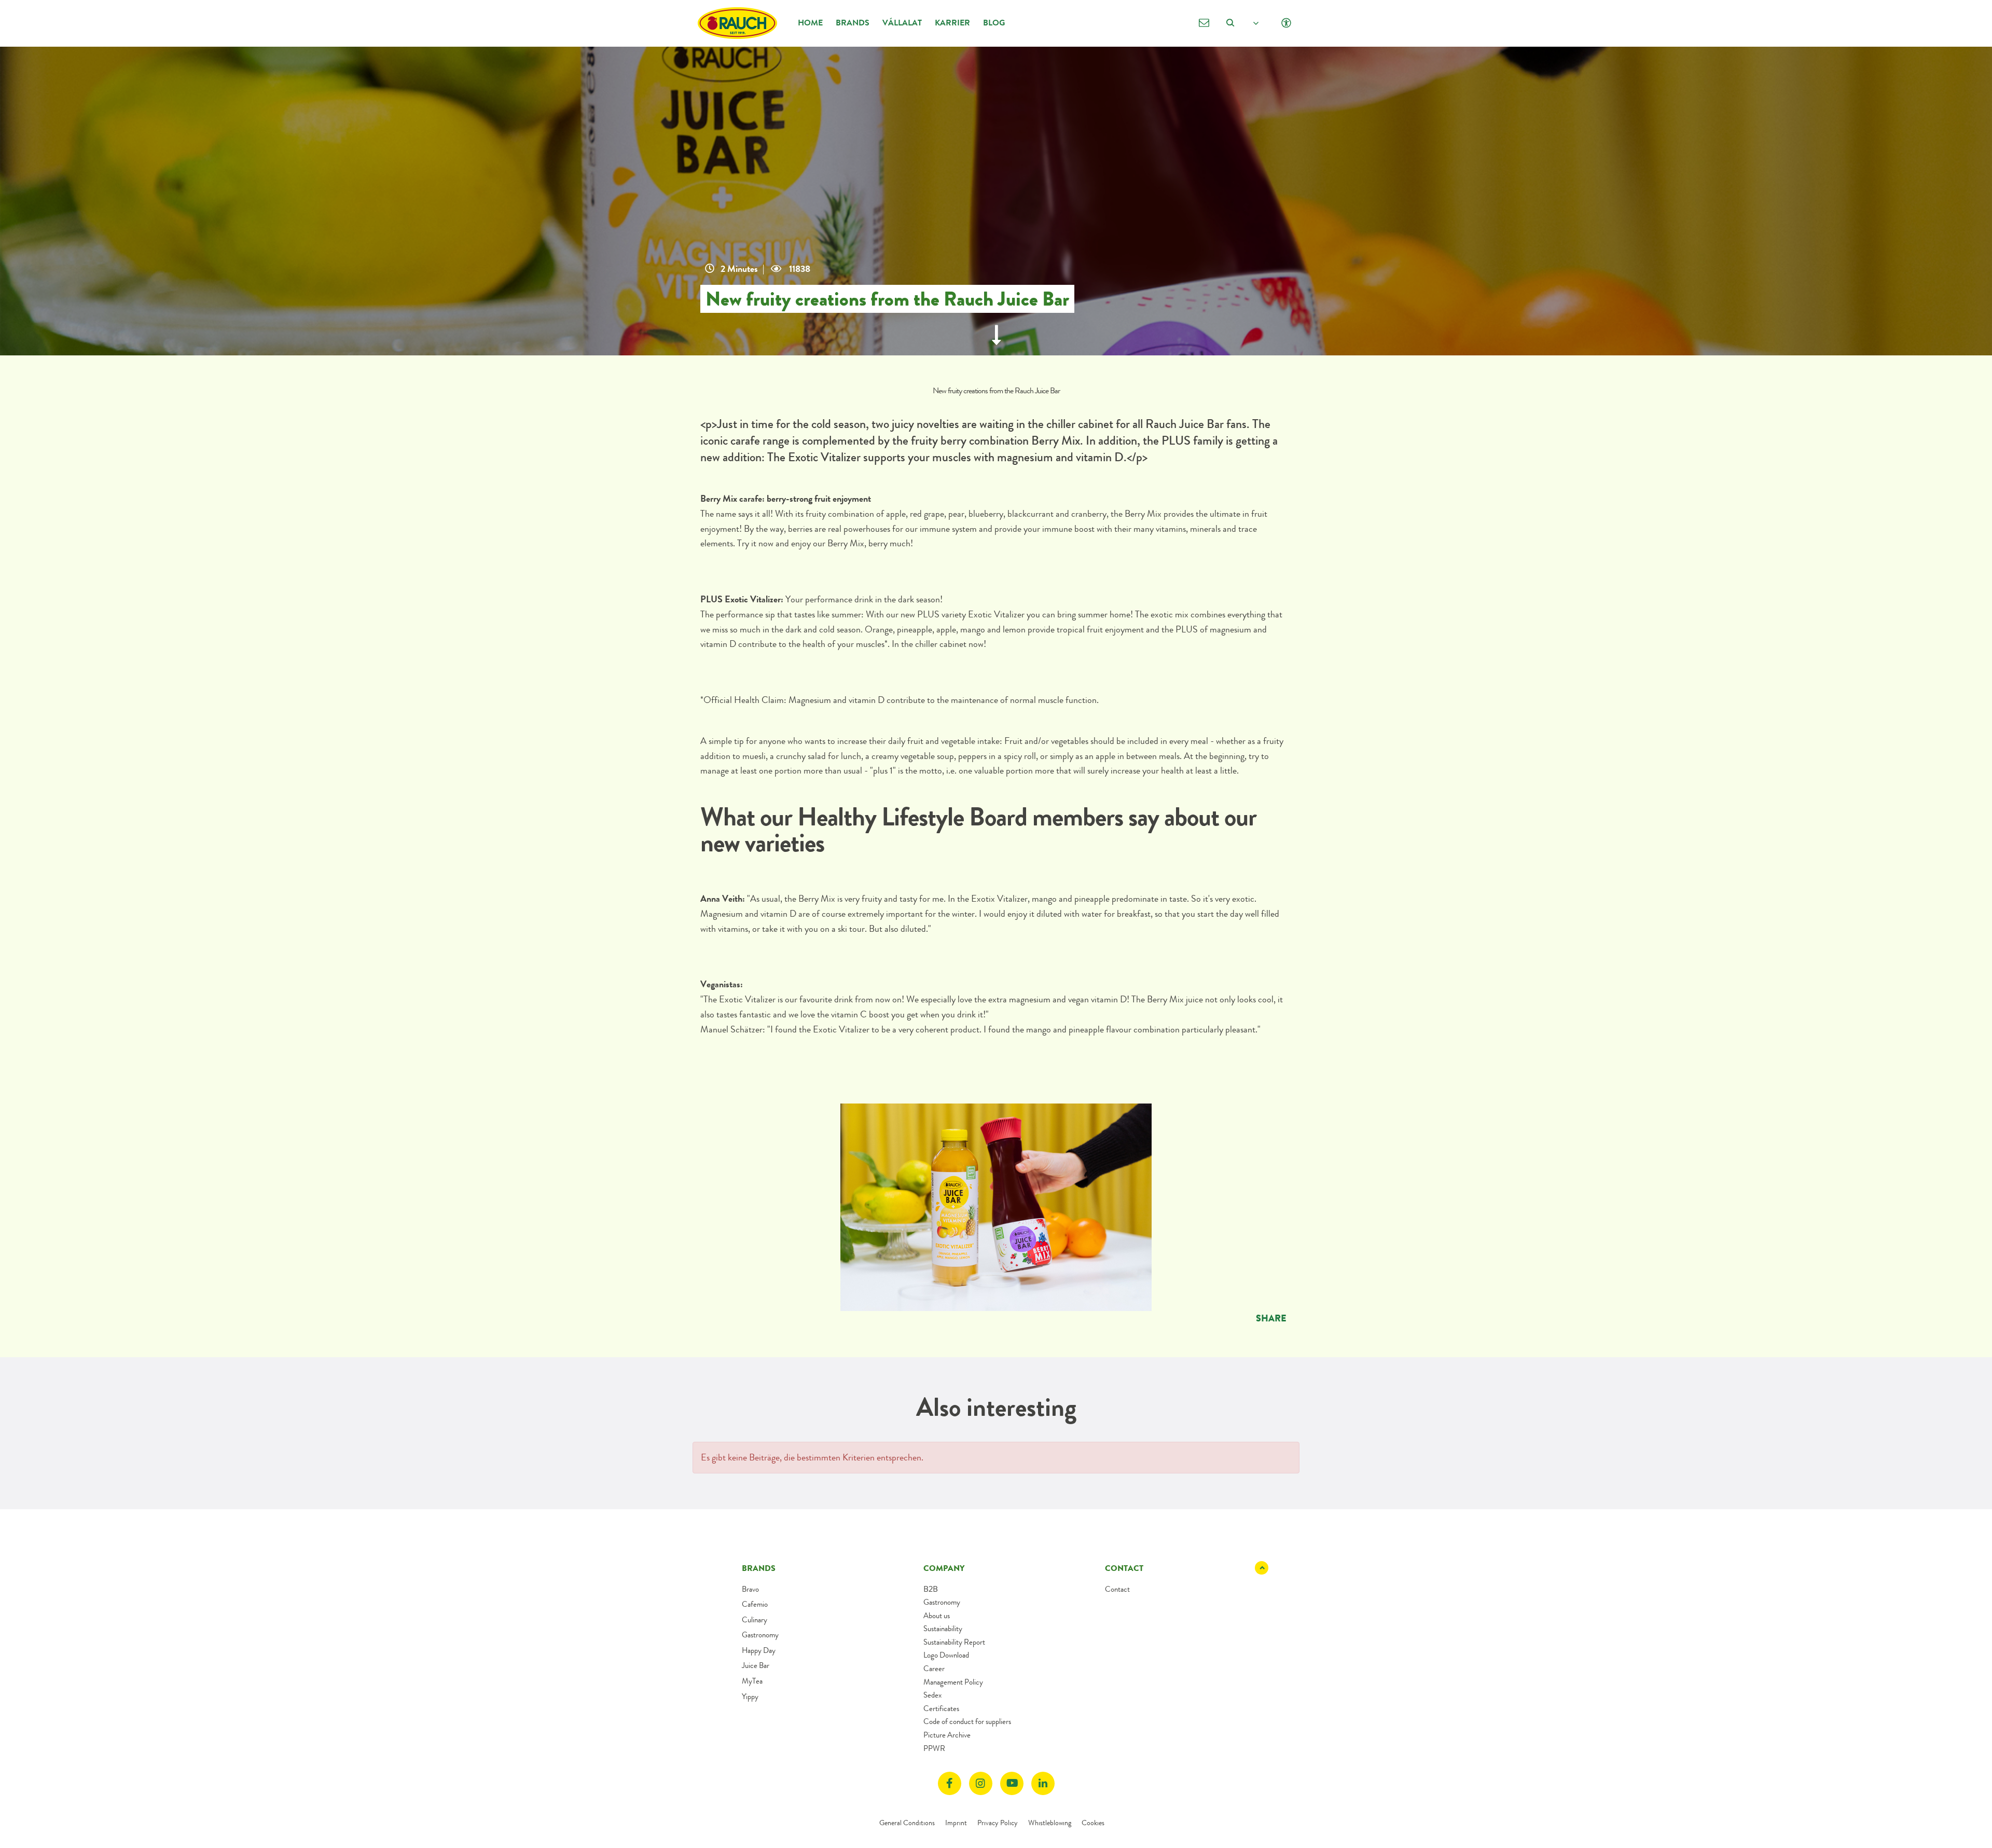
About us (937, 1616)
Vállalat (902, 23)
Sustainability (943, 1629)
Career (934, 1668)
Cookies (1093, 1823)
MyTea (752, 1681)
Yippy (750, 1697)
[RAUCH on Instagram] (981, 1783)
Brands (853, 23)
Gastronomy (760, 1635)
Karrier (952, 23)
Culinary (755, 1620)
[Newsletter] (1204, 23)
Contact (1117, 1589)
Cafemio (755, 1604)
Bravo (750, 1589)
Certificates (941, 1708)
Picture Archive (947, 1735)
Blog (994, 23)
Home (810, 23)
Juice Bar (756, 1665)
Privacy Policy (998, 1823)
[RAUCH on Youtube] (1012, 1783)
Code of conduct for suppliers (967, 1721)
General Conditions (907, 1823)
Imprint (956, 1823)
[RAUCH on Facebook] (950, 1783)
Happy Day (759, 1650)
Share (1271, 1318)
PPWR (934, 1748)
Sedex (932, 1695)
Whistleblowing (1050, 1823)
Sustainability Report (954, 1642)
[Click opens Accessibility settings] (1286, 23)
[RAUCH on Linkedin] (1043, 1783)
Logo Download (946, 1655)
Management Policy (953, 1682)
